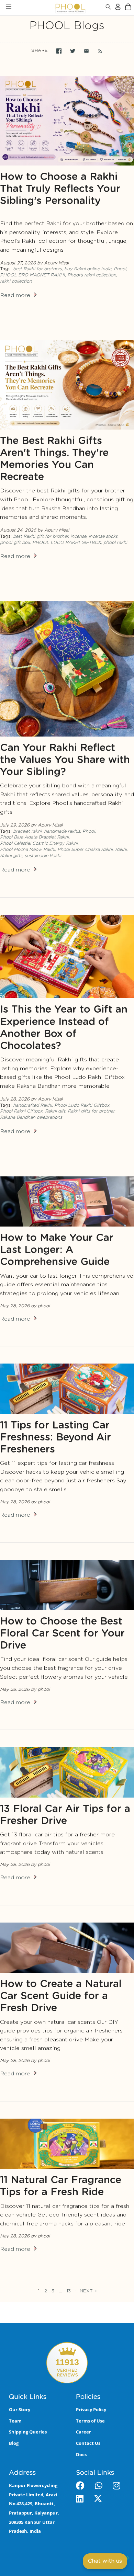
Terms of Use (90, 2421)
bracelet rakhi (27, 831)
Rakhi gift (55, 1111)
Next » (88, 2291)
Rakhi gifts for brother (91, 1111)
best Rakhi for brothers (37, 269)
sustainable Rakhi (43, 856)
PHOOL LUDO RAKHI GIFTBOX (67, 543)
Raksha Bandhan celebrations (31, 1118)
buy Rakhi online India (88, 269)
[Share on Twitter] (73, 51)
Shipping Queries (28, 2432)
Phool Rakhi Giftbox (21, 1111)
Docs (81, 2454)
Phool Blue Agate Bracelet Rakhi (34, 837)
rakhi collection (16, 281)
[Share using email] (86, 51)
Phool (120, 269)
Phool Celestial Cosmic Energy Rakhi (39, 844)
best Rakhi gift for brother (41, 537)
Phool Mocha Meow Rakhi (27, 850)
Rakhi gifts (11, 856)
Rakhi (121, 850)
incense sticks (103, 537)
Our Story (20, 2409)
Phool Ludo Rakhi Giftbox (82, 1105)
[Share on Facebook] (59, 51)
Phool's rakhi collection (92, 275)
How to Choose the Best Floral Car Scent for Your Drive (62, 1634)
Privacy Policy (91, 2409)
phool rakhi (115, 543)
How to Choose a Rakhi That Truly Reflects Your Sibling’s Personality (60, 189)
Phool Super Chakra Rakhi (85, 850)
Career (83, 2432)
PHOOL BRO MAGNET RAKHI (32, 275)
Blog (14, 2443)
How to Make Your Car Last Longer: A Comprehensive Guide (57, 1250)
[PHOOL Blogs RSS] (97, 51)
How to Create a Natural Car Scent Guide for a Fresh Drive (61, 1996)
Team (15, 2421)
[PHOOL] (52, 8)
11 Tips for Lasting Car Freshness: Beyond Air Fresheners (55, 1438)
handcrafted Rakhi (32, 1105)
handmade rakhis (62, 831)
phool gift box (15, 543)
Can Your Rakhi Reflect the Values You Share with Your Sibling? (65, 760)
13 (69, 2291)
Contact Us (88, 2443)
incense (78, 537)
